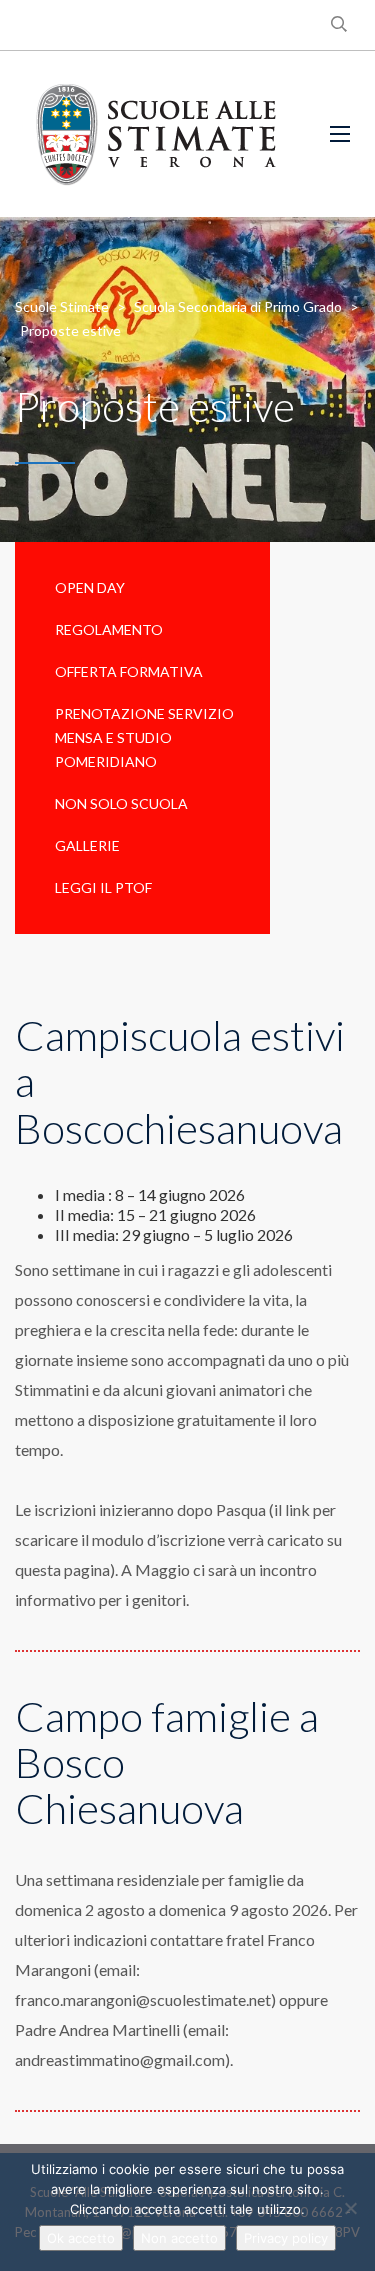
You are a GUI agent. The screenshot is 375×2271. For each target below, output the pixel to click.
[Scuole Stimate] (156, 134)
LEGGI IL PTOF (103, 887)
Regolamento (109, 629)
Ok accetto (81, 2238)
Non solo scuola (121, 803)
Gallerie (87, 845)
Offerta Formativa (129, 671)
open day (90, 587)
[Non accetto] (350, 2208)
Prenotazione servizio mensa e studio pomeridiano (144, 737)
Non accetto (179, 2238)
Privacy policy (286, 2238)
